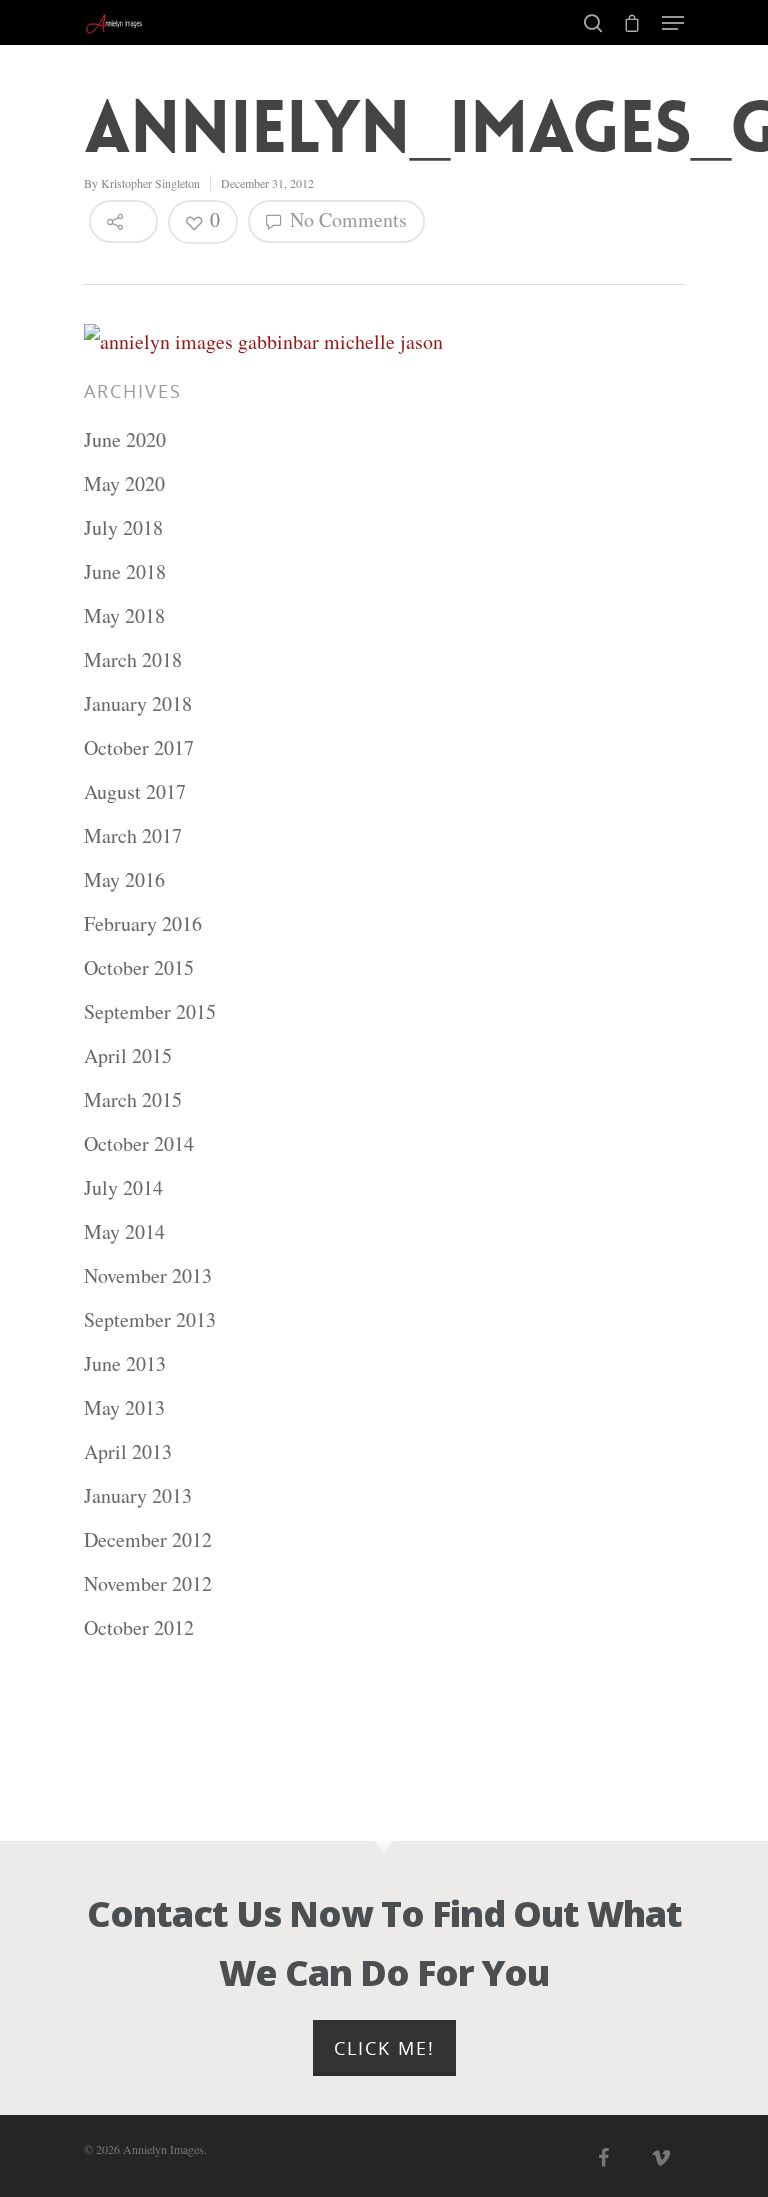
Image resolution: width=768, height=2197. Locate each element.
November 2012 (148, 1583)
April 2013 (128, 1451)
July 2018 (123, 527)
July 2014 (123, 1187)
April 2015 (128, 1055)
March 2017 (133, 835)
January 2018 (138, 703)
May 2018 (124, 615)
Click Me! (384, 2048)
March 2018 (133, 659)
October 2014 (139, 1143)
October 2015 (139, 967)
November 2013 (148, 1275)
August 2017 (135, 791)
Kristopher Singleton (150, 183)
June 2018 (125, 571)
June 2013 (125, 1363)
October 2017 (139, 747)
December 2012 (148, 1539)
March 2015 (133, 1099)
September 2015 (150, 1011)
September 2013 (150, 1319)
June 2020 (125, 439)
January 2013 (138, 1495)
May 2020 (124, 483)
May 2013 (124, 1407)
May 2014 (124, 1231)
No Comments (346, 219)
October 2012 (139, 1627)
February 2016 (143, 923)
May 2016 (124, 879)
